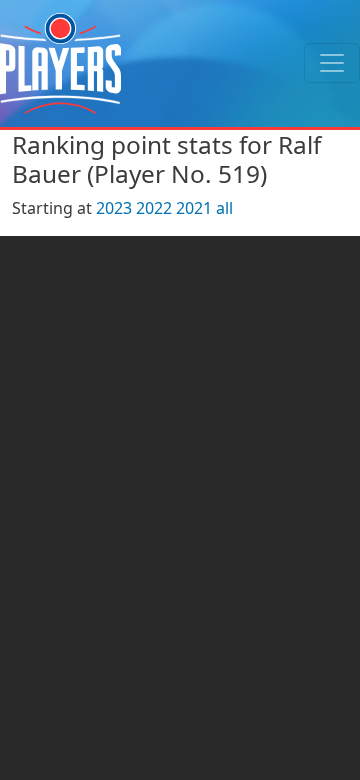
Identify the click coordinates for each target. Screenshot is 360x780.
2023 (114, 208)
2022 (154, 208)
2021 (194, 208)
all (224, 208)
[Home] (60, 63)
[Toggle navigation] (332, 63)
